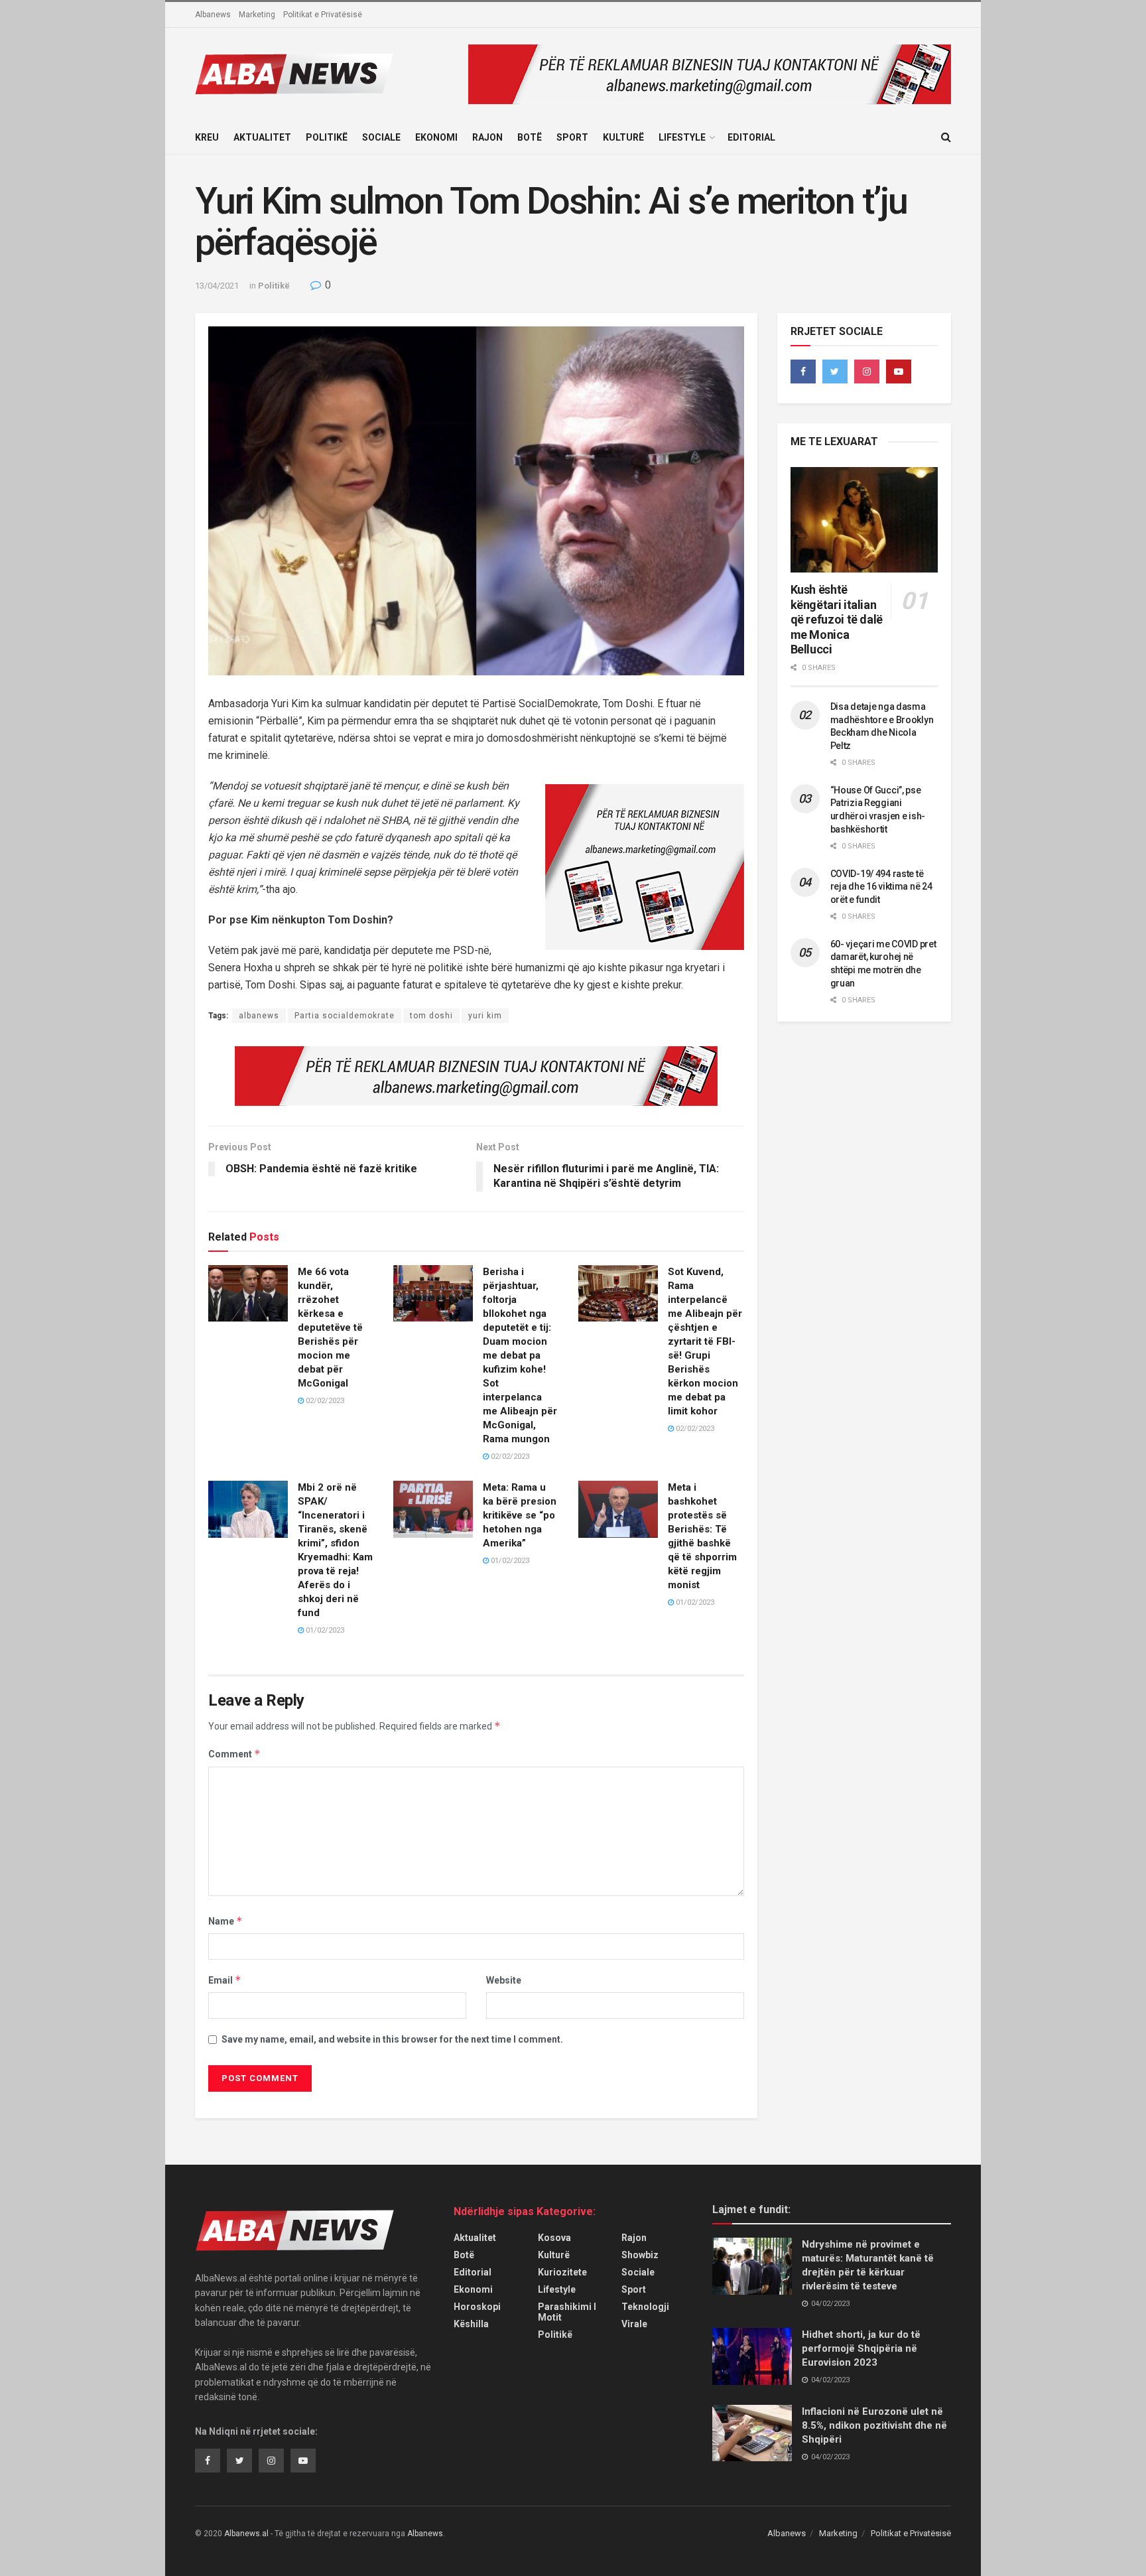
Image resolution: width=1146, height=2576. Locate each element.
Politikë (327, 137)
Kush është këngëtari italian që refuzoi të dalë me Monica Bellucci (837, 619)
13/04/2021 (217, 286)
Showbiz (640, 2255)
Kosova (554, 2238)
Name (225, 1921)
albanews (259, 1016)
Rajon (487, 137)
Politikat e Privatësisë (323, 15)
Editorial (751, 137)
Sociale (381, 137)
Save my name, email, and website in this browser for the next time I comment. (392, 2039)
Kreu (207, 137)
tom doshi (431, 1016)
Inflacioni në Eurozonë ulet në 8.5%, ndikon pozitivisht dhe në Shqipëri (874, 2425)
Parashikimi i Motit (567, 2312)
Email (225, 1980)
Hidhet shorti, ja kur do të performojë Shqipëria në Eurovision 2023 (861, 2348)
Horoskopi (477, 2307)
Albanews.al (246, 2534)
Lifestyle (682, 137)
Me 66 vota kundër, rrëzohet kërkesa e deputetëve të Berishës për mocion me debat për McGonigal (330, 1327)
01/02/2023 (324, 1630)
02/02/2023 (324, 1401)
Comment (234, 1754)
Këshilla (471, 2324)
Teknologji (645, 2307)
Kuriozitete (562, 2272)
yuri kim (485, 1016)
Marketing (257, 15)
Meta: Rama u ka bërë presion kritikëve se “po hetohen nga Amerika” (520, 1515)
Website (504, 1980)
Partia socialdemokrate (345, 1016)
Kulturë (623, 137)
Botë (530, 137)
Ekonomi (436, 137)
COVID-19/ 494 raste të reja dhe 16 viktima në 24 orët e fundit (881, 887)
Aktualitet (262, 137)
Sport (572, 137)
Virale (634, 2324)
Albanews (213, 15)
